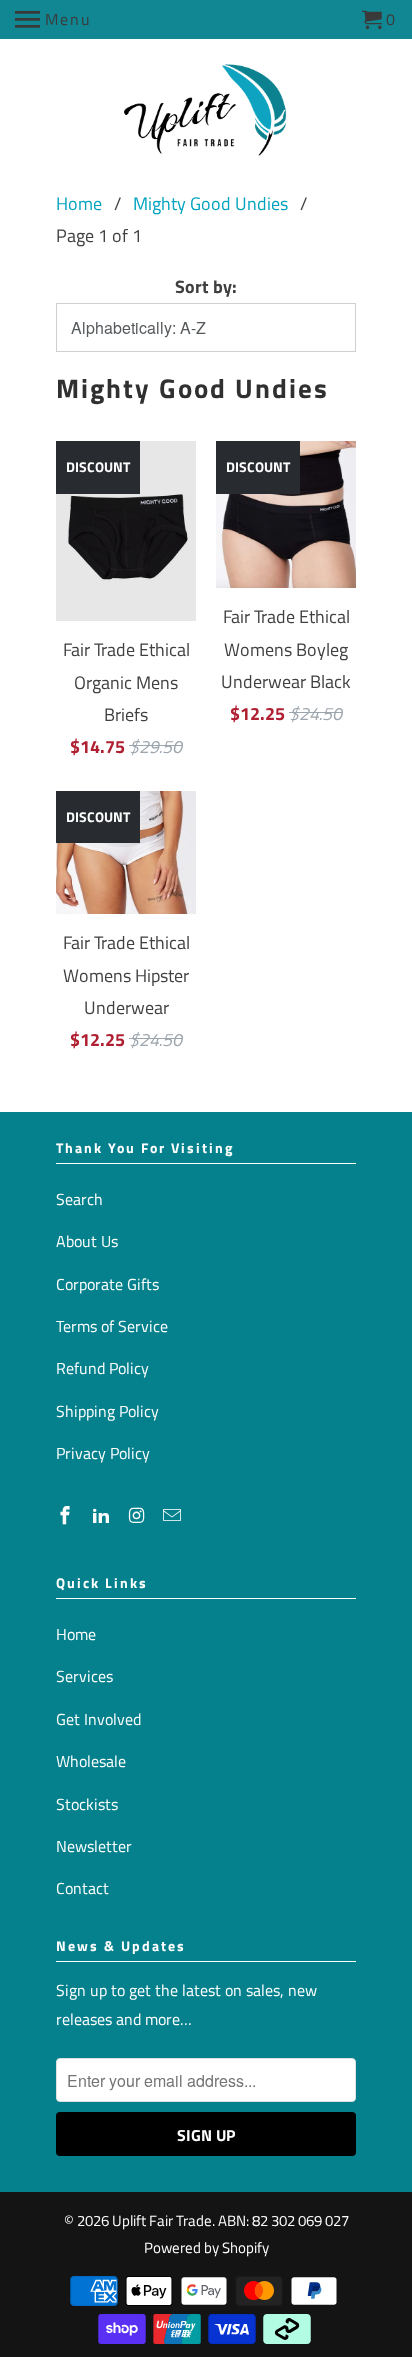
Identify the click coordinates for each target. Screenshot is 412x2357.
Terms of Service (112, 1326)
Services (84, 1676)
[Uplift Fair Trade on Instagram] (139, 1515)
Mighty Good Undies (210, 203)
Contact (82, 1888)
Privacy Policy (103, 1453)
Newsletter (94, 1846)
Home (79, 203)
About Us (87, 1241)
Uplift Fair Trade (162, 2220)
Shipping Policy (107, 1411)
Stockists (87, 1804)
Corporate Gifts (107, 1284)
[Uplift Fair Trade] (206, 116)
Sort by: (206, 286)
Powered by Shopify (206, 2247)
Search (79, 1199)
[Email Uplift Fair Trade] (174, 1515)
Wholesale (91, 1761)
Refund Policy (102, 1368)
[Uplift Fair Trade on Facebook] (67, 1515)
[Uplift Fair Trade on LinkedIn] (103, 1515)
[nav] (53, 20)
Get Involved (98, 1719)
